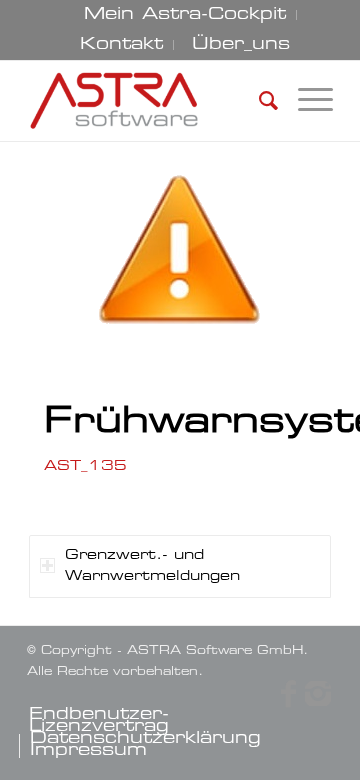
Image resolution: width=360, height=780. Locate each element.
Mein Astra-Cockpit (185, 15)
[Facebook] (288, 694)
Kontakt (121, 45)
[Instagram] (318, 694)
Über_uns (241, 45)
